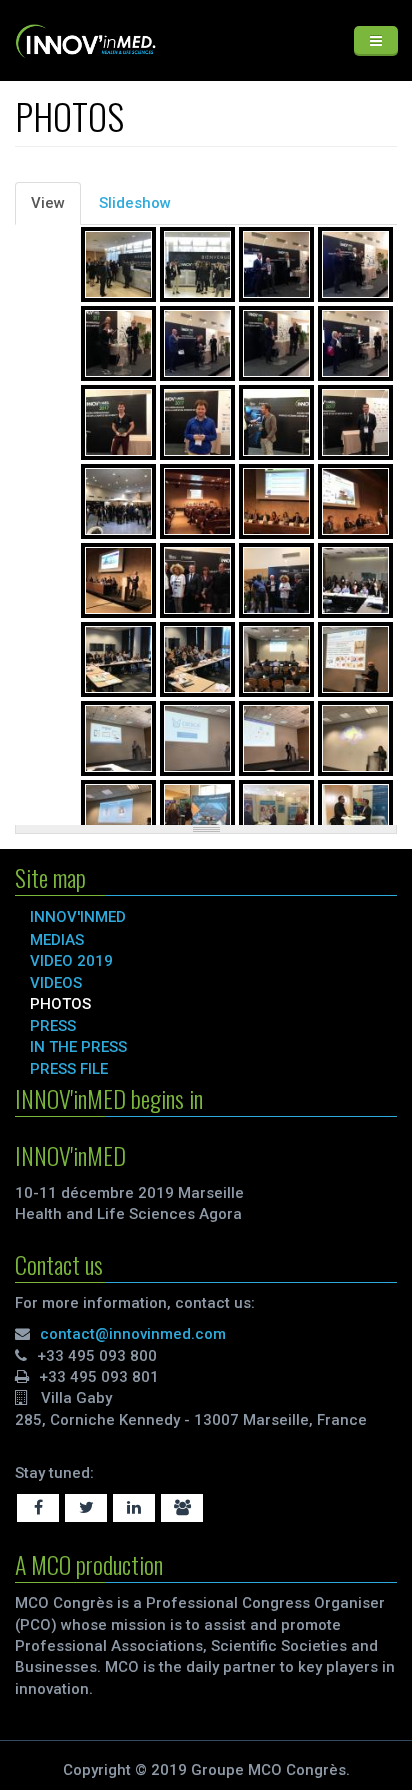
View (56, 209)
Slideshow (135, 203)
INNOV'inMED (78, 917)
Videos (56, 983)
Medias (57, 940)
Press (53, 1026)
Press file (69, 1069)
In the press (78, 1047)
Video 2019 (71, 961)
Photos (60, 1004)
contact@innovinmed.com (133, 1334)
